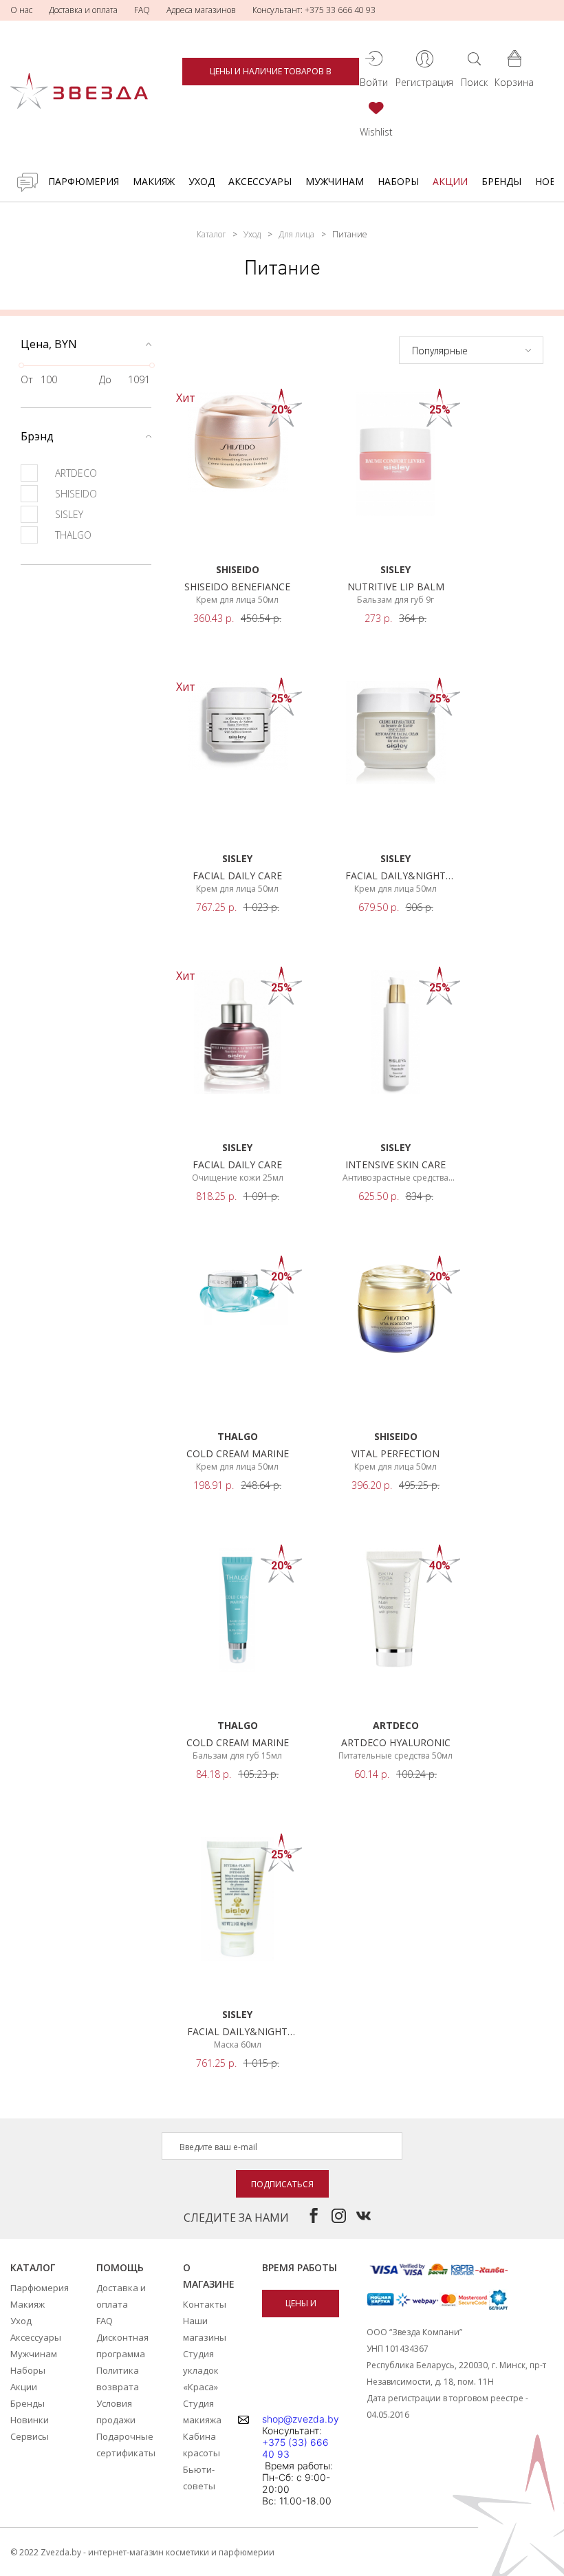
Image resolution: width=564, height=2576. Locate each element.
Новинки (30, 2420)
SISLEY (69, 514)
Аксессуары (260, 181)
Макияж (154, 181)
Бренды (501, 181)
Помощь (120, 2267)
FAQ (142, 10)
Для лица (296, 234)
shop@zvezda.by (301, 2419)
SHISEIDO (76, 494)
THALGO (73, 535)
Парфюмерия (84, 181)
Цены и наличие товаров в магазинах (271, 75)
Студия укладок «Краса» (201, 2370)
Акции (450, 181)
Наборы (398, 181)
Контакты (205, 2304)
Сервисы (30, 2436)
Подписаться (282, 2184)
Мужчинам (335, 181)
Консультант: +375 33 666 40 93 (314, 10)
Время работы (300, 2267)
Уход (202, 181)
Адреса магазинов (201, 10)
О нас (21, 10)
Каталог (211, 234)
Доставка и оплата (83, 10)
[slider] (21, 365)
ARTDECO (76, 473)
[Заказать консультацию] (28, 182)
